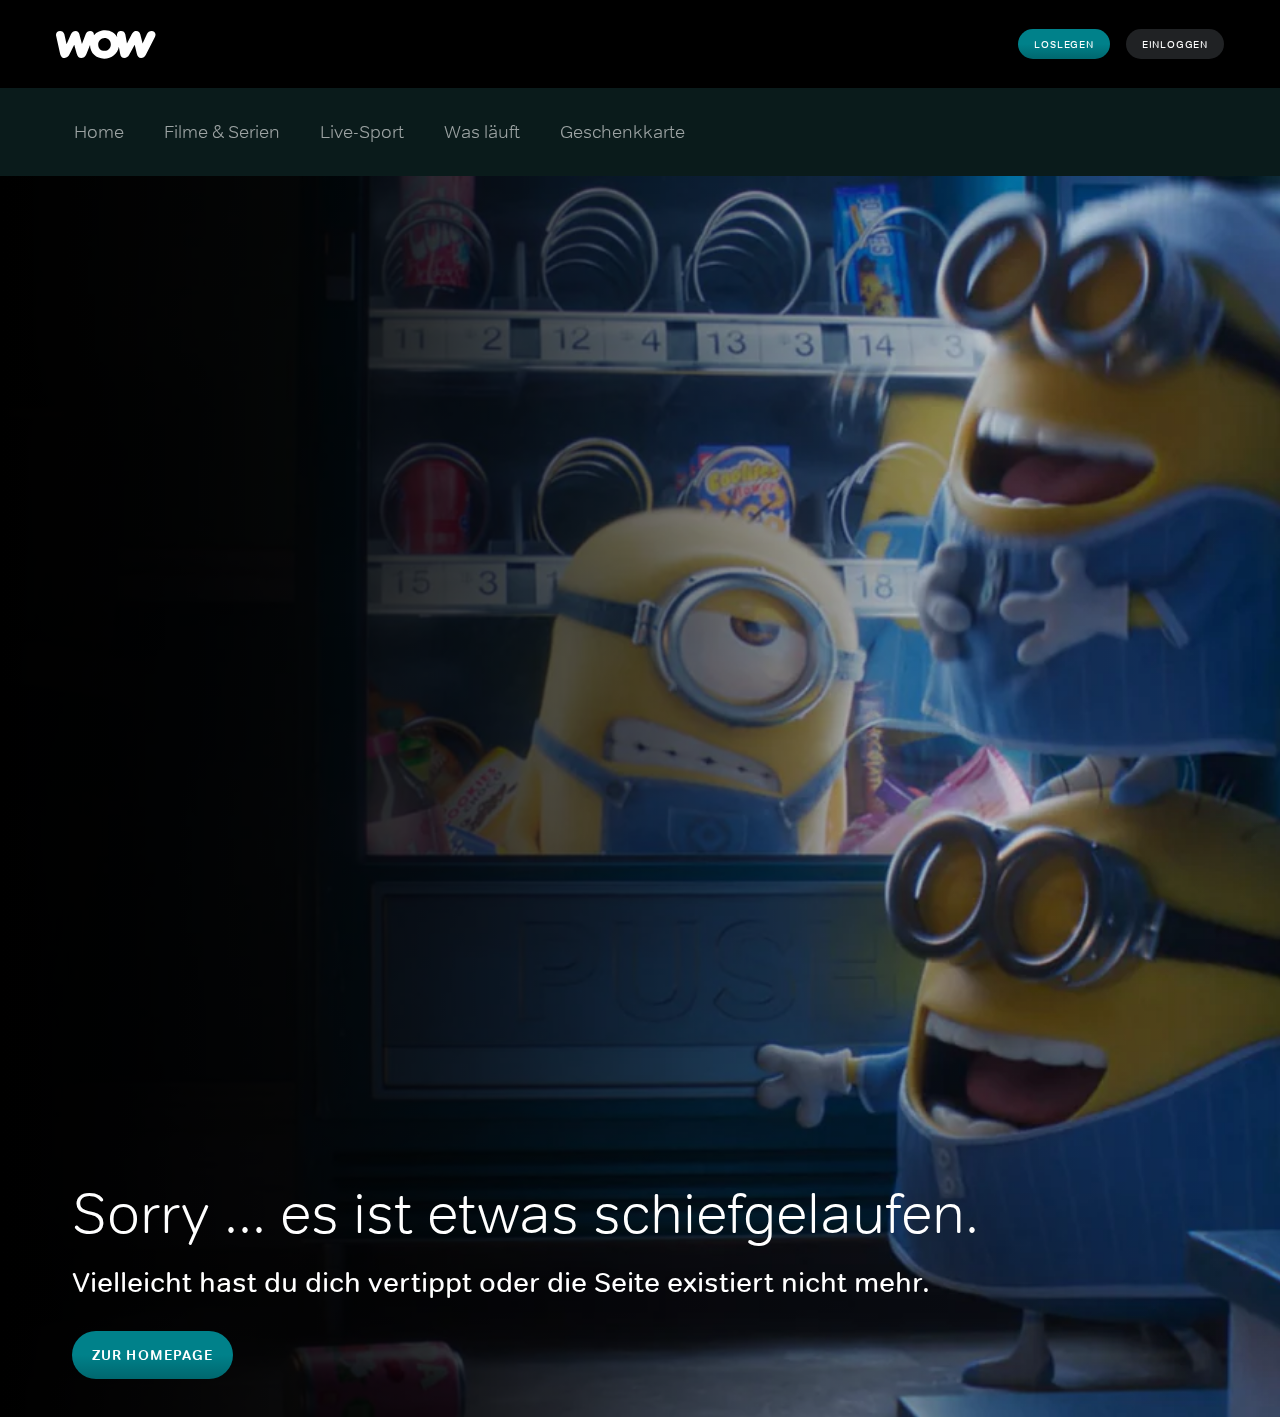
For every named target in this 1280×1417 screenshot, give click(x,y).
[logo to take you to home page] (106, 44)
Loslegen (1063, 44)
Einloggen (1175, 44)
